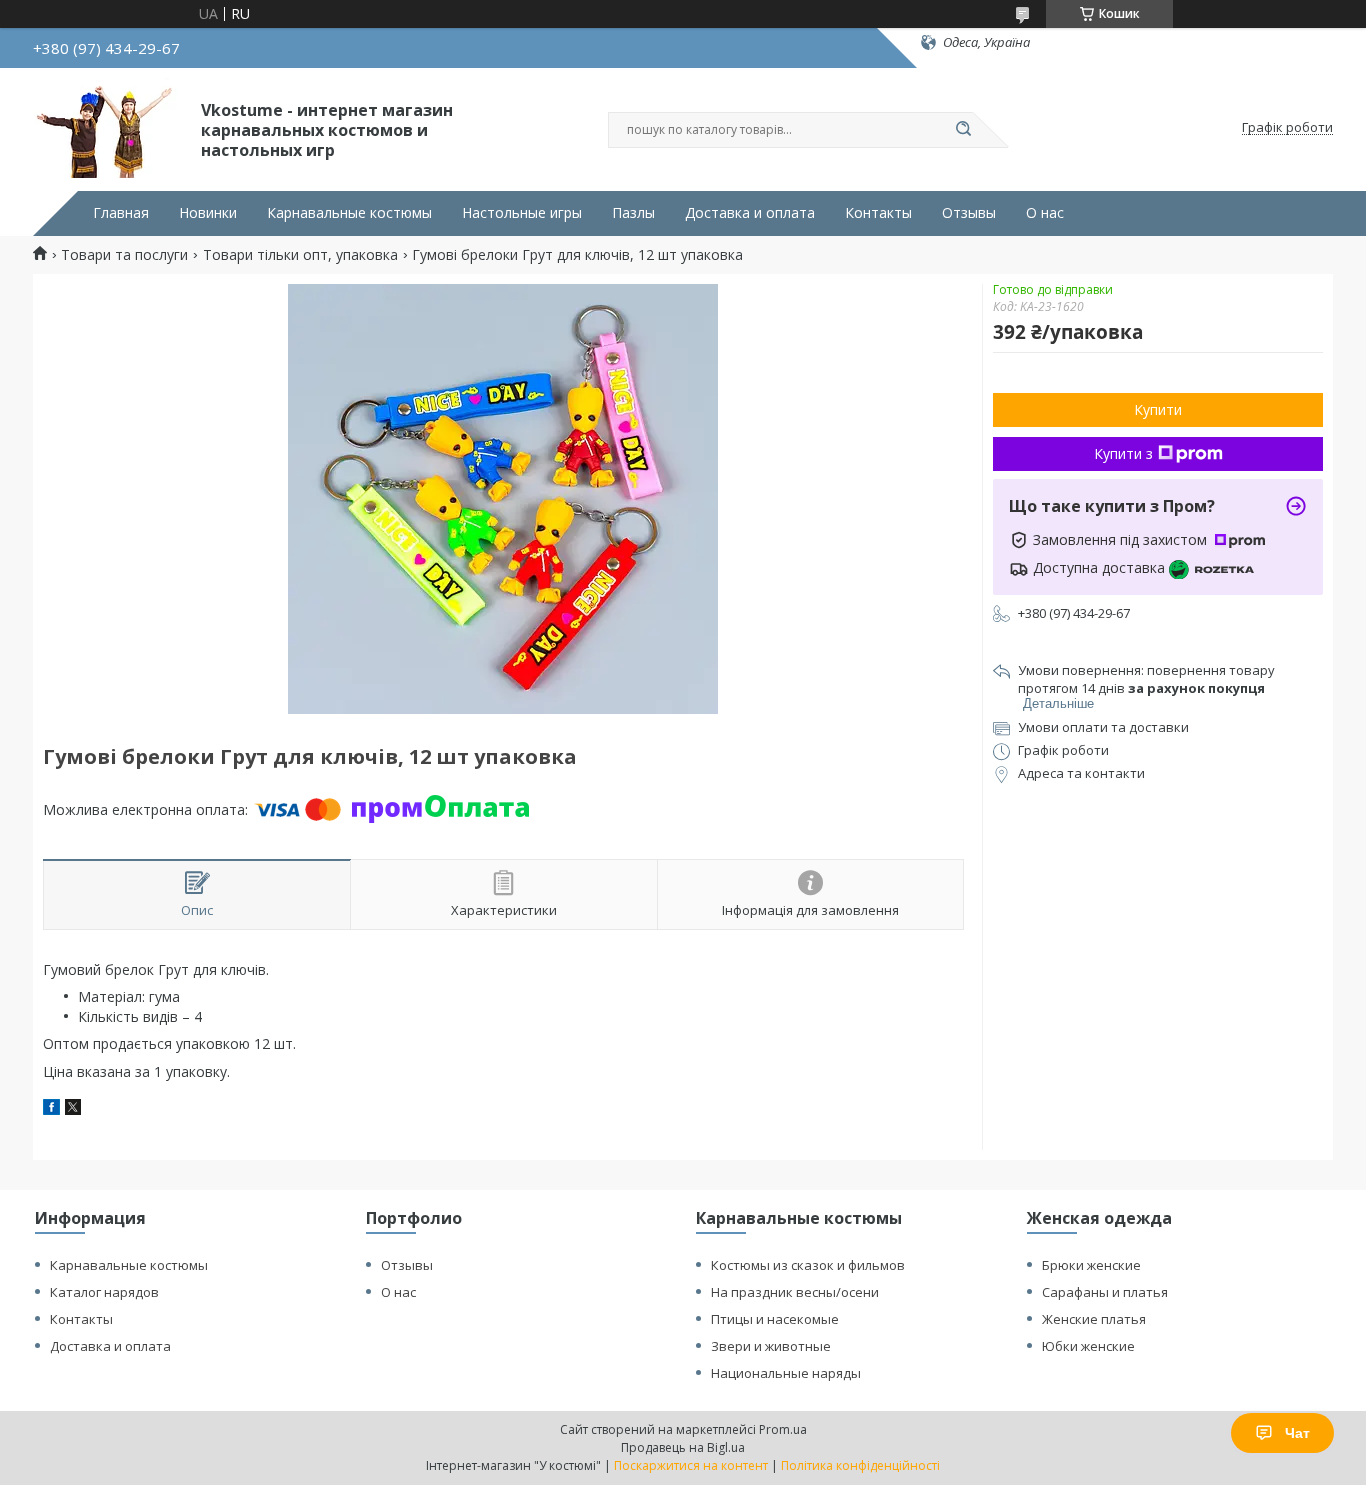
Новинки (208, 213)
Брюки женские (1091, 1265)
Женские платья (1094, 1319)
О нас (1045, 213)
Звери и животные (771, 1346)
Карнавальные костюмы (349, 213)
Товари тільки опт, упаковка (300, 255)
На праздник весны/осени (795, 1292)
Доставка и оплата (750, 213)
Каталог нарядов (104, 1292)
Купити (1158, 409)
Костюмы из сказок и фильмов (808, 1265)
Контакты (878, 213)
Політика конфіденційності (860, 1465)
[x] (73, 1109)
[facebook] (51, 1109)
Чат (1297, 1433)
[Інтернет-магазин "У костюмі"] (108, 128)
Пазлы (633, 213)
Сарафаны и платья (1105, 1292)
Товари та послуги (124, 255)
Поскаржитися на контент (691, 1465)
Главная (121, 213)
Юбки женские (1088, 1346)
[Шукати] (963, 130)
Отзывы (969, 213)
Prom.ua (783, 1429)
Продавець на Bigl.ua (683, 1447)
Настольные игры (522, 213)
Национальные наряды (786, 1373)
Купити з (1123, 453)
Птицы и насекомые (775, 1319)
